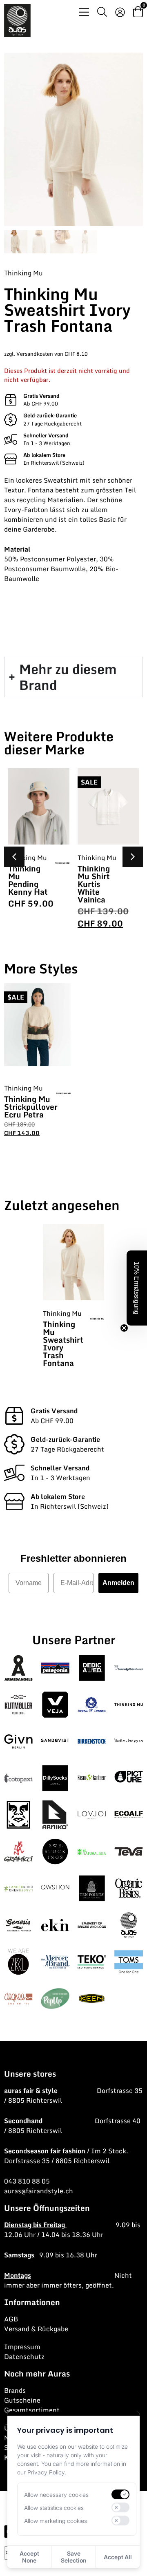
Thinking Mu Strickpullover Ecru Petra (31, 1107)
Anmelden (118, 1583)
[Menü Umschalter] (84, 12)
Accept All (118, 2557)
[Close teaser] (124, 1328)
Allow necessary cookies (56, 2495)
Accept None (29, 2557)
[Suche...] (102, 13)
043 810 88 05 (27, 2181)
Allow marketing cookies (56, 2521)
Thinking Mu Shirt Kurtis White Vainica (24, 884)
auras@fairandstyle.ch (39, 2191)
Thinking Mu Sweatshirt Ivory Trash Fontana (63, 1343)
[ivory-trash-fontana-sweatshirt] (73, 139)
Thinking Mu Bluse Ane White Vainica (97, 880)
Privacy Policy (46, 2472)
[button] (133, 857)
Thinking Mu (23, 273)
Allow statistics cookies (54, 2508)
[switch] (120, 2494)
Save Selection (73, 2557)
